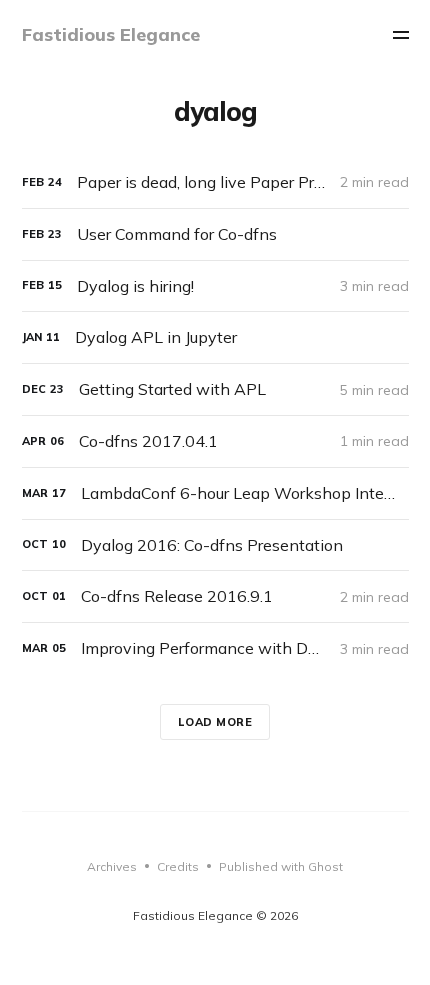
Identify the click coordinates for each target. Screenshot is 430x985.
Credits (178, 866)
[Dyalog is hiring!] (215, 286)
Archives (112, 866)
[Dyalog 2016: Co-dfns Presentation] (215, 545)
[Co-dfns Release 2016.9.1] (215, 596)
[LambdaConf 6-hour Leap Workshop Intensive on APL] (215, 493)
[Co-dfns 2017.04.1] (215, 441)
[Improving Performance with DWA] (215, 648)
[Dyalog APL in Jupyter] (215, 337)
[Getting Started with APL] (215, 389)
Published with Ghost (281, 866)
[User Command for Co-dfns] (215, 234)
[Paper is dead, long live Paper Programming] (215, 182)
